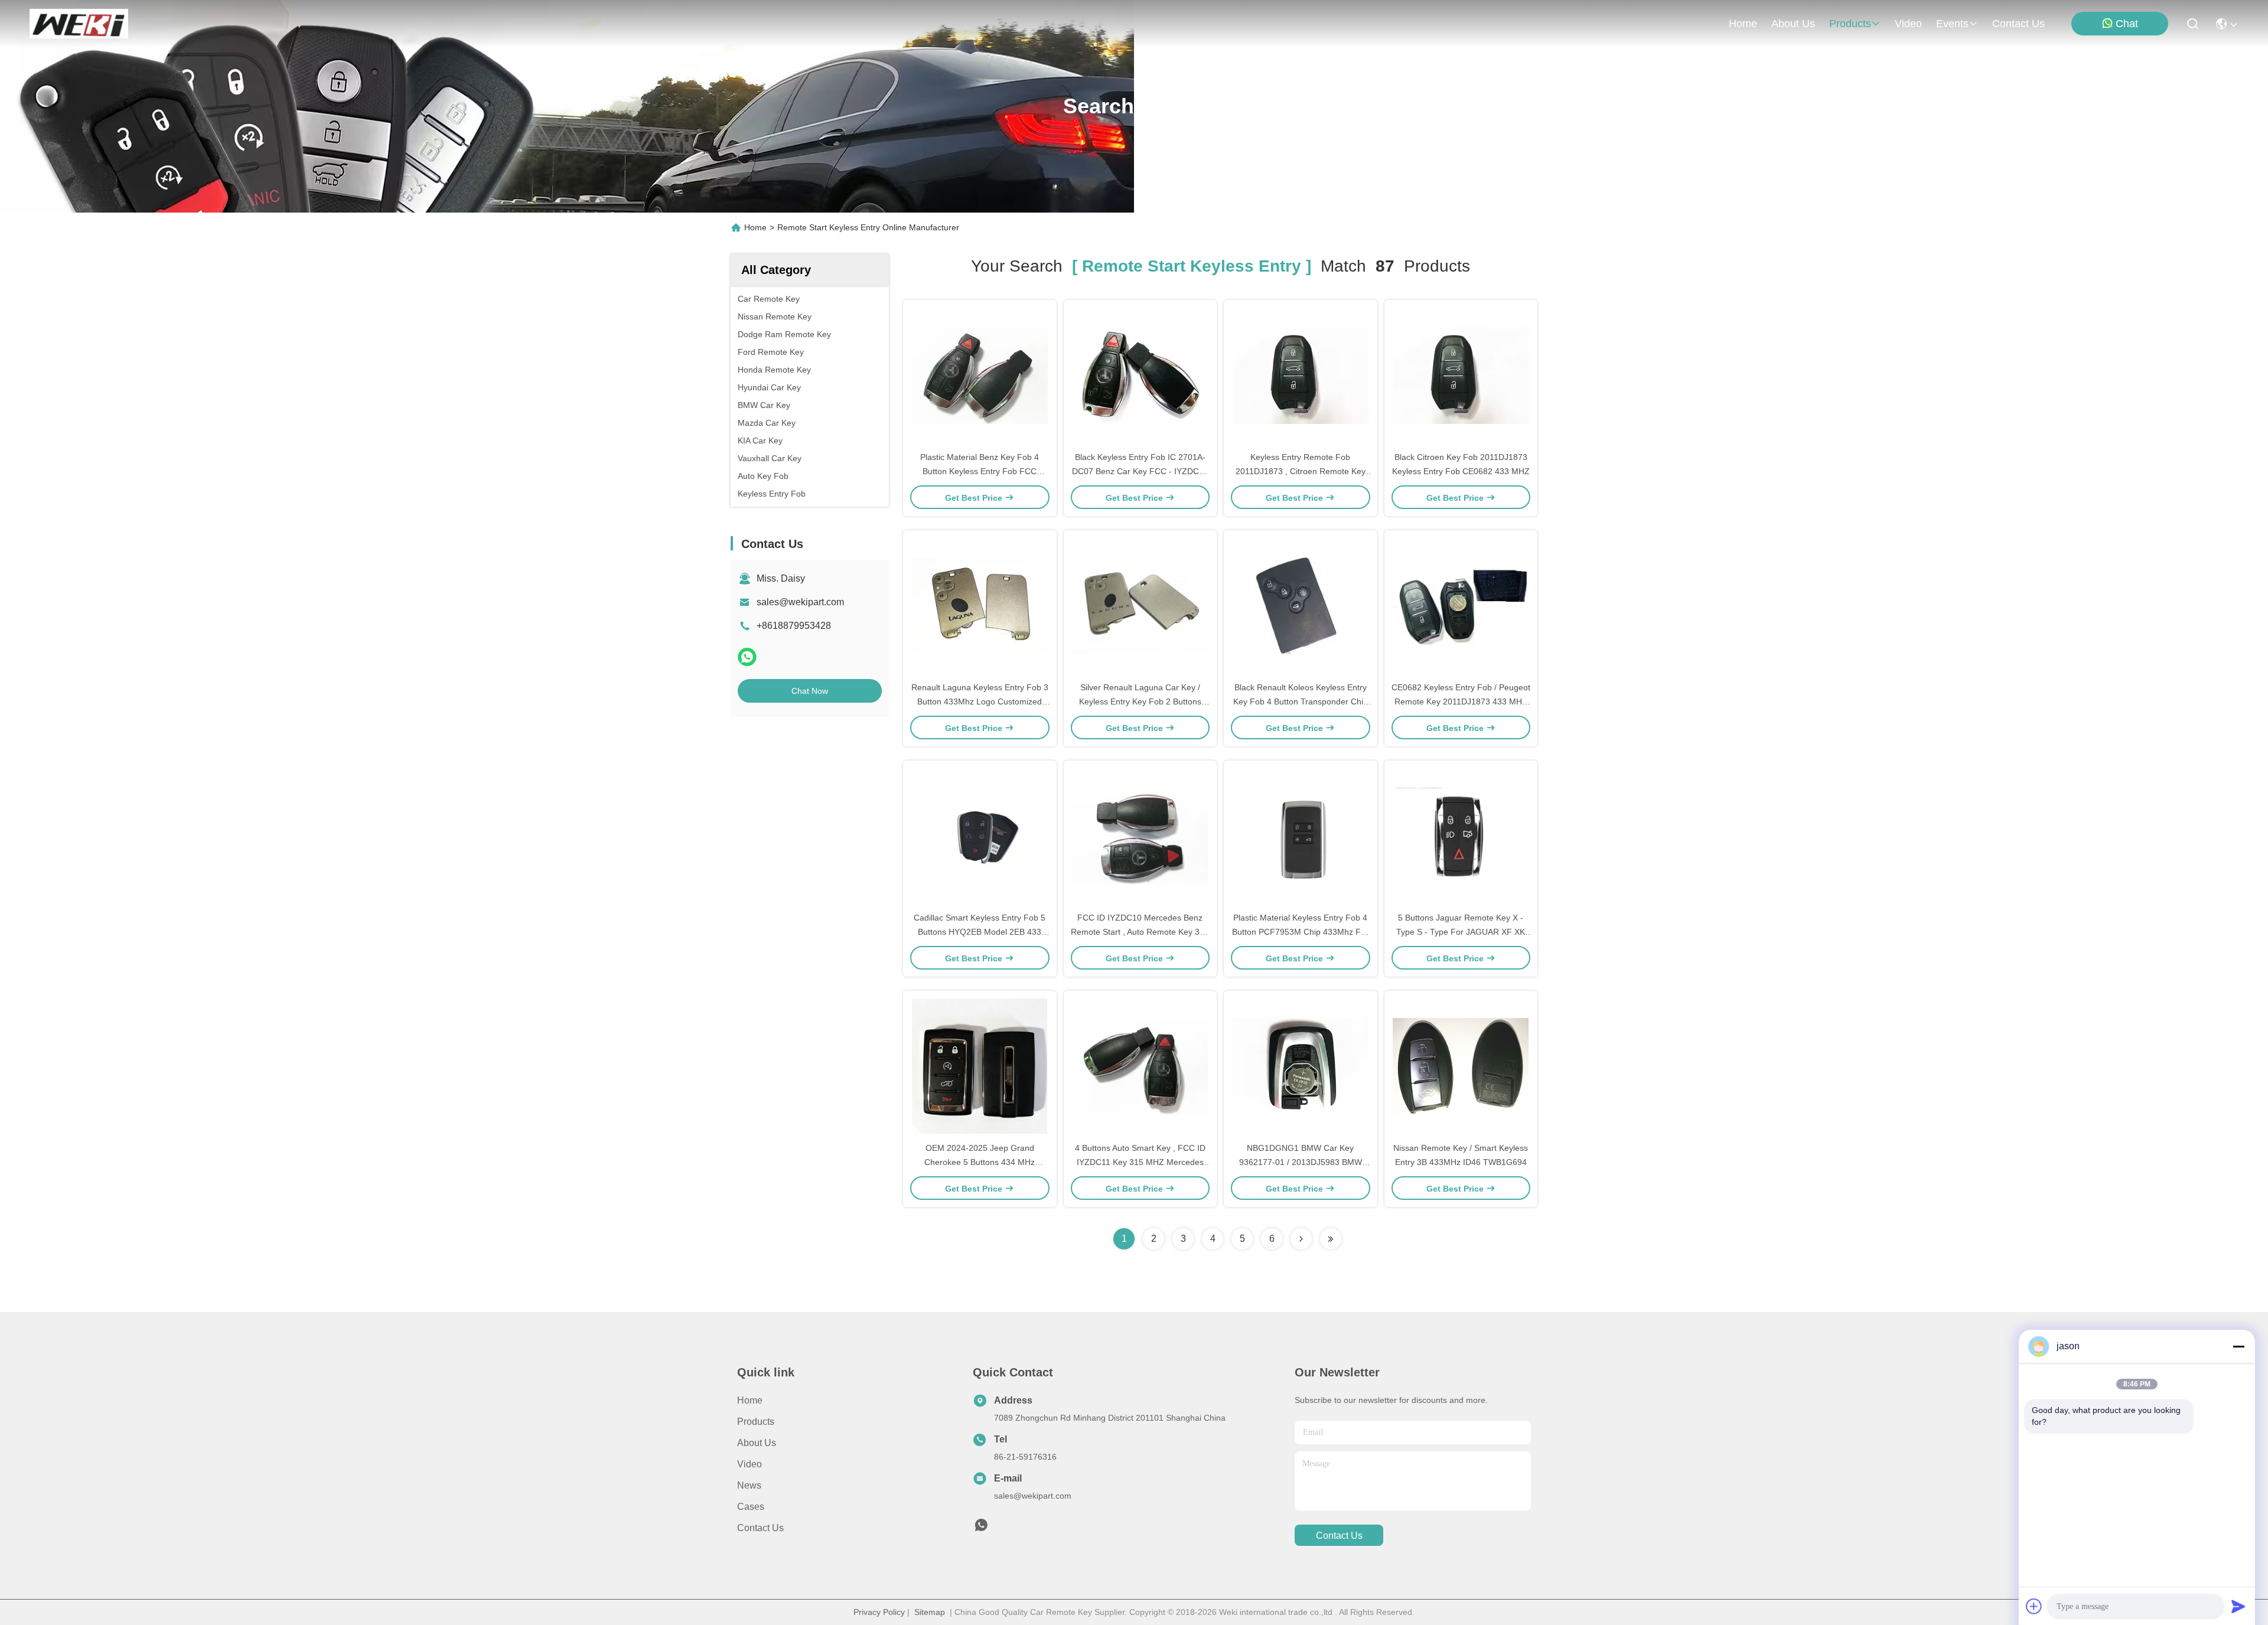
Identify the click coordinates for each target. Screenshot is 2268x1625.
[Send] (2238, 1606)
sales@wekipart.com (800, 602)
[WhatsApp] (747, 657)
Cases (751, 1507)
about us (1793, 24)
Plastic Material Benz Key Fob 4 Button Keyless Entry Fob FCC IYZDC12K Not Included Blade (980, 471)
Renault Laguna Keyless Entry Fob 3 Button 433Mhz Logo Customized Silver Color (980, 701)
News (749, 1485)
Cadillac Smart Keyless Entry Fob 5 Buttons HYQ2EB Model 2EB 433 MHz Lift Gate (980, 932)
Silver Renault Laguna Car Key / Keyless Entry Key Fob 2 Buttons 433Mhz (1140, 701)
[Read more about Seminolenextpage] (1301, 1239)
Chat (2127, 24)
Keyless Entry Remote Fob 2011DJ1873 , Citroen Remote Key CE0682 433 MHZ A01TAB (1301, 471)
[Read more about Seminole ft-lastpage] (1331, 1239)
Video (750, 1464)
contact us (2018, 24)
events (1952, 24)
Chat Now (810, 691)
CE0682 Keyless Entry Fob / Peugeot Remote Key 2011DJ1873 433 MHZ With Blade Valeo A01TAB (1461, 701)
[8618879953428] (981, 1528)
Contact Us (760, 1528)
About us (757, 1443)
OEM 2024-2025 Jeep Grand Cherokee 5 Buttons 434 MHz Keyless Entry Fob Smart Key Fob (980, 1162)
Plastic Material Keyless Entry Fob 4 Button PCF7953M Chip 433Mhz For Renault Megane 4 (1300, 932)
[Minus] (2238, 1346)
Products (756, 1422)
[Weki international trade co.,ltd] (79, 24)
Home (1743, 24)
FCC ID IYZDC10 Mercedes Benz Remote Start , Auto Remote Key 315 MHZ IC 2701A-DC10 (1140, 932)
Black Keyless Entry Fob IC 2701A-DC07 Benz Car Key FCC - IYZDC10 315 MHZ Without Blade (1140, 471)
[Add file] (2034, 1606)
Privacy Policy (879, 1612)
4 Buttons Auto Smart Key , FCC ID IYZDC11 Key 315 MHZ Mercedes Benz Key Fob (1140, 1162)
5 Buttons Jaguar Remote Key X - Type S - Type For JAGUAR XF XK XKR (1461, 932)
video (1908, 24)
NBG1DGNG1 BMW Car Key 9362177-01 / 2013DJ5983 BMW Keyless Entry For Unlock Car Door (1300, 1162)
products (1850, 24)
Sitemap (930, 1612)
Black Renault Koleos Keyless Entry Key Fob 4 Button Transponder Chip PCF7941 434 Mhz (1301, 701)
